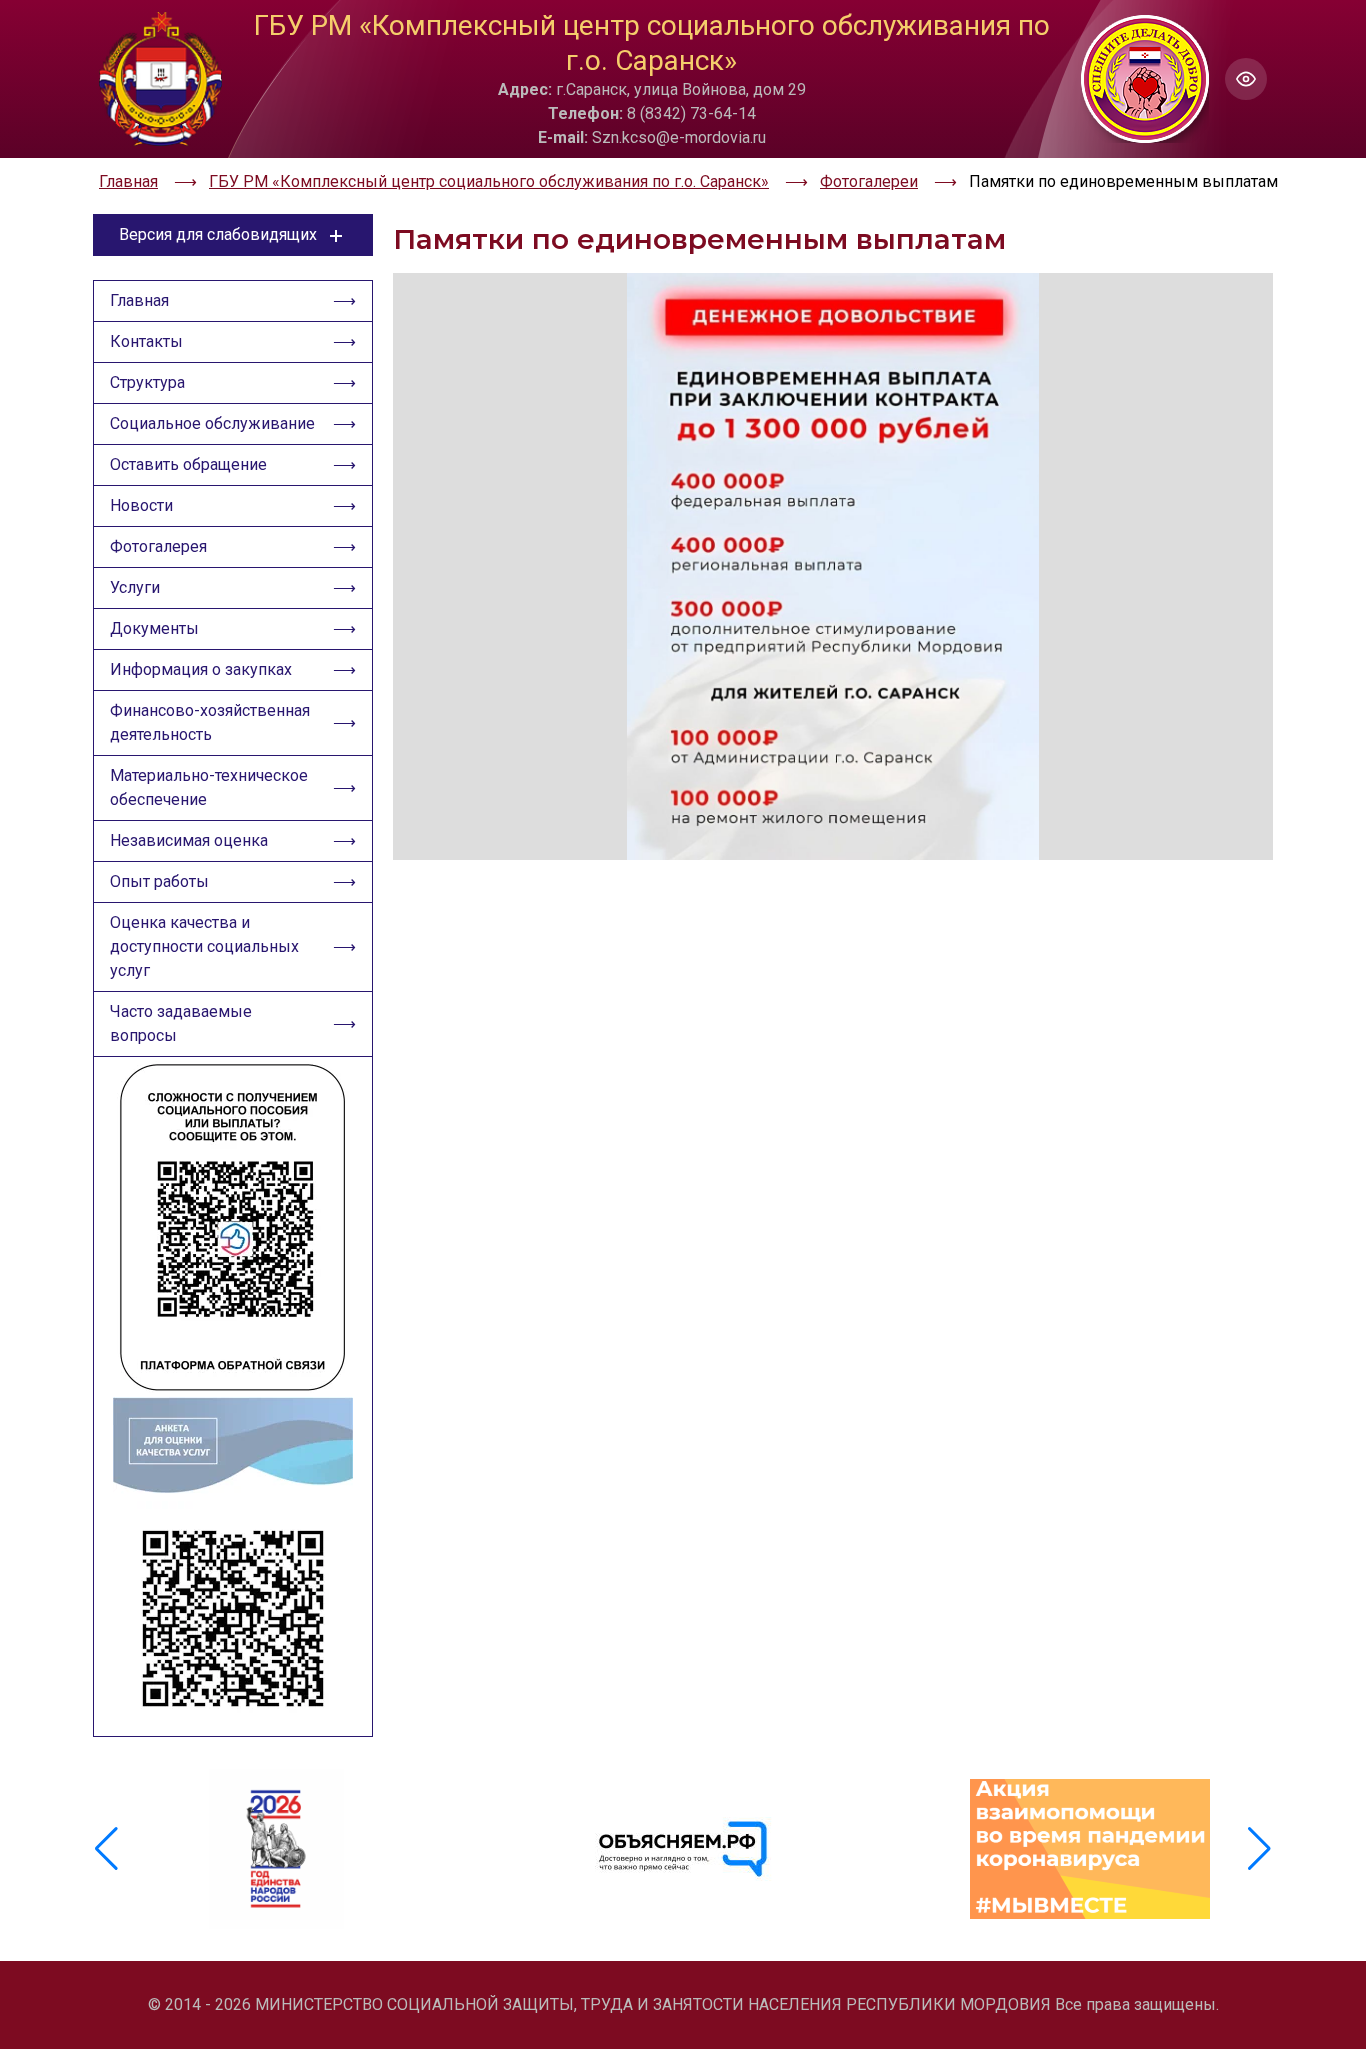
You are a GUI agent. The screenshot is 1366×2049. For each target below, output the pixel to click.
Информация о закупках (201, 669)
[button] (1259, 1849)
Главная (139, 300)
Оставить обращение (188, 464)
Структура (147, 382)
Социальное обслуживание (212, 423)
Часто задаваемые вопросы (181, 1023)
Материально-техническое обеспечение (209, 787)
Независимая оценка (189, 840)
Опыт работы (159, 881)
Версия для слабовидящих (218, 234)
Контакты (146, 341)
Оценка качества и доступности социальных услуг (204, 946)
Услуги (135, 587)
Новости (141, 505)
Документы (154, 628)
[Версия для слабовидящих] (1246, 79)
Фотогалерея (158, 546)
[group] (276, 1849)
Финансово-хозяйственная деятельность (210, 722)
